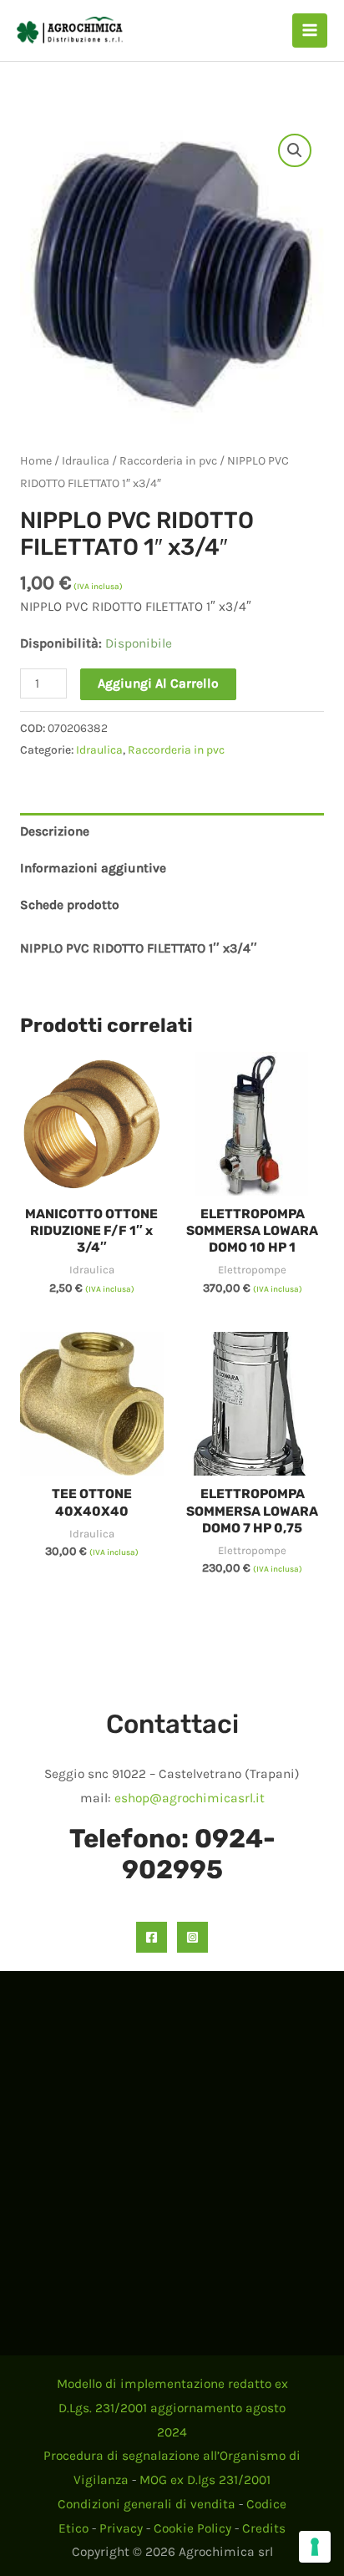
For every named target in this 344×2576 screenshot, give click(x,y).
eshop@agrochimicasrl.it (190, 1798)
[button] (295, 150)
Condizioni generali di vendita (147, 2504)
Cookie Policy (192, 2528)
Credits (264, 2528)
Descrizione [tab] (55, 831)
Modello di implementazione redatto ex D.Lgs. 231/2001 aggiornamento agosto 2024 (172, 2408)
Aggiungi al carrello (158, 683)
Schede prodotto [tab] (70, 905)
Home (36, 461)
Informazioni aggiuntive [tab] (93, 868)
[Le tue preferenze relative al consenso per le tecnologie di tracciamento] (315, 2547)
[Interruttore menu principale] (310, 31)
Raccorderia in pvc (168, 461)
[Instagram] (192, 1937)
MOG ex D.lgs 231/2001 (205, 2480)
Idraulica (86, 461)
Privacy (121, 2528)
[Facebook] (152, 1937)
